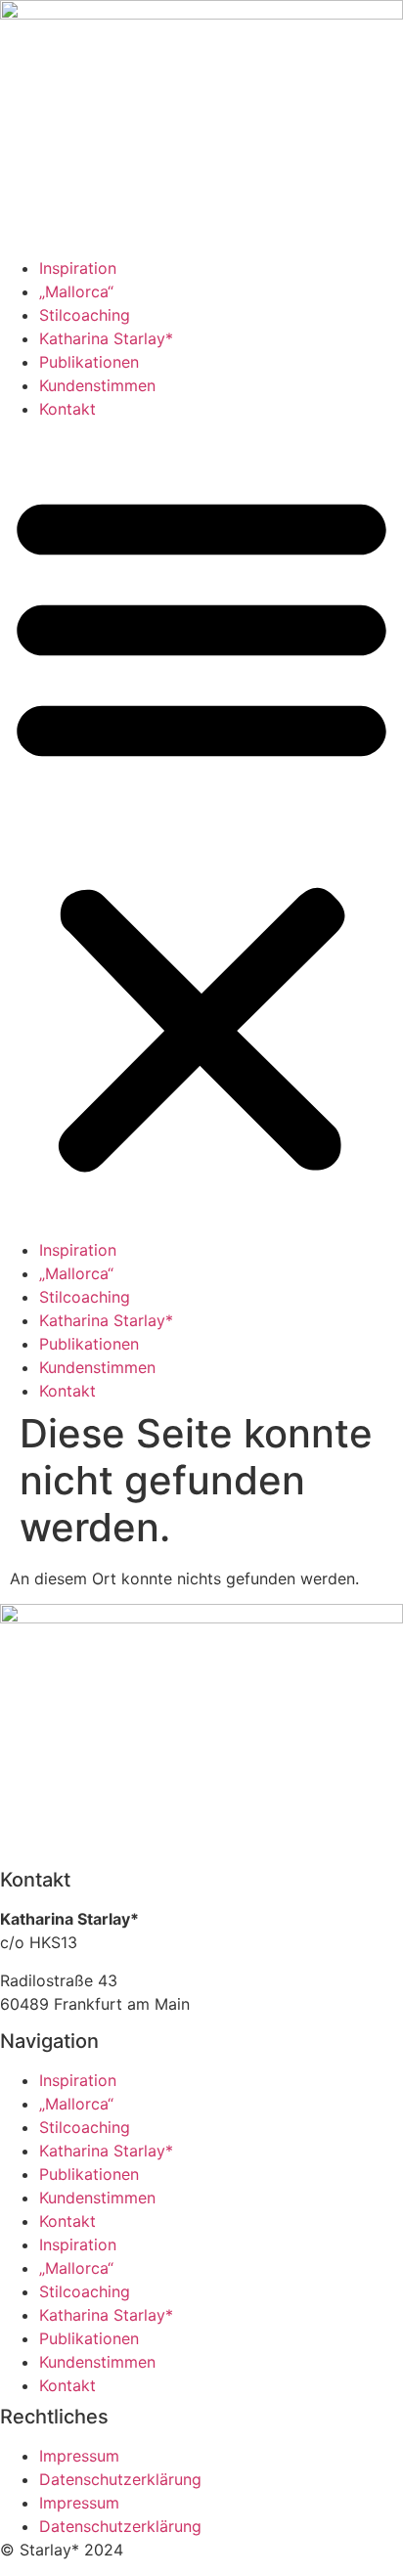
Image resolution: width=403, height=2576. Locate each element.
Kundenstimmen (97, 385)
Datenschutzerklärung (120, 2479)
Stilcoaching (85, 315)
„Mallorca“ (76, 291)
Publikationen (89, 362)
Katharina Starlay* (106, 338)
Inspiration (78, 268)
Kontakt (67, 409)
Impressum (79, 2456)
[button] (201, 829)
